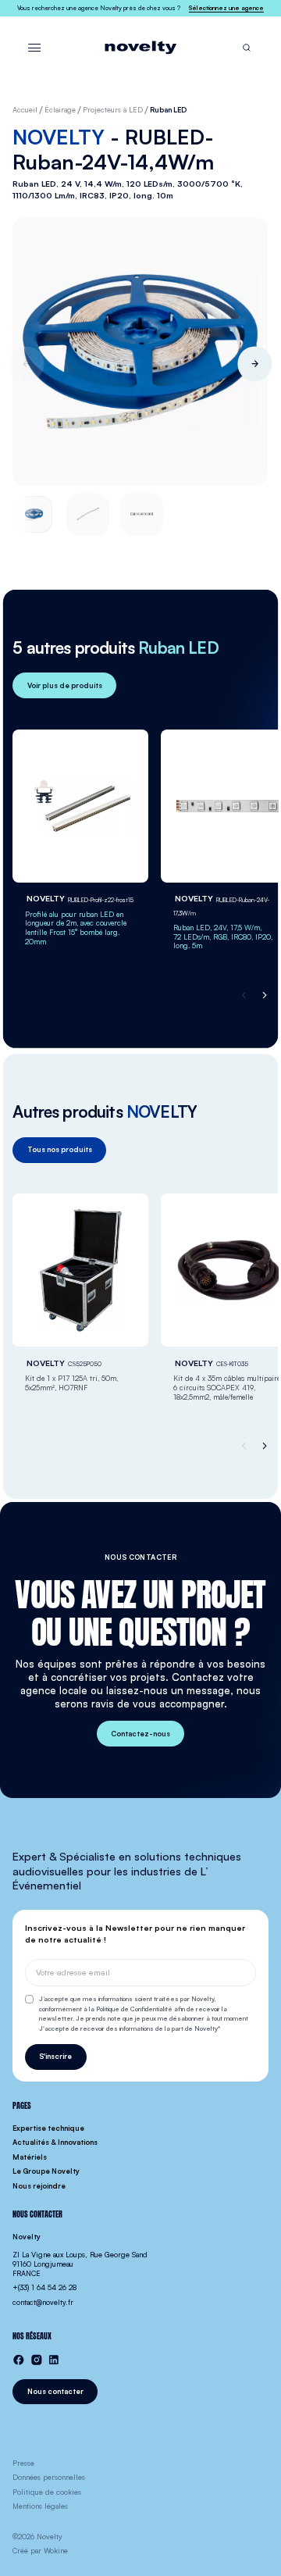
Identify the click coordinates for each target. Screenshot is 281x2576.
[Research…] (247, 48)
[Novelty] (140, 48)
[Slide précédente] (26, 364)
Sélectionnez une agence (226, 8)
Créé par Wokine (40, 2551)
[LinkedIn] (54, 2360)
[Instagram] (37, 2360)
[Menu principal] (34, 48)
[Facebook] (19, 2360)
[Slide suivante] (255, 364)
